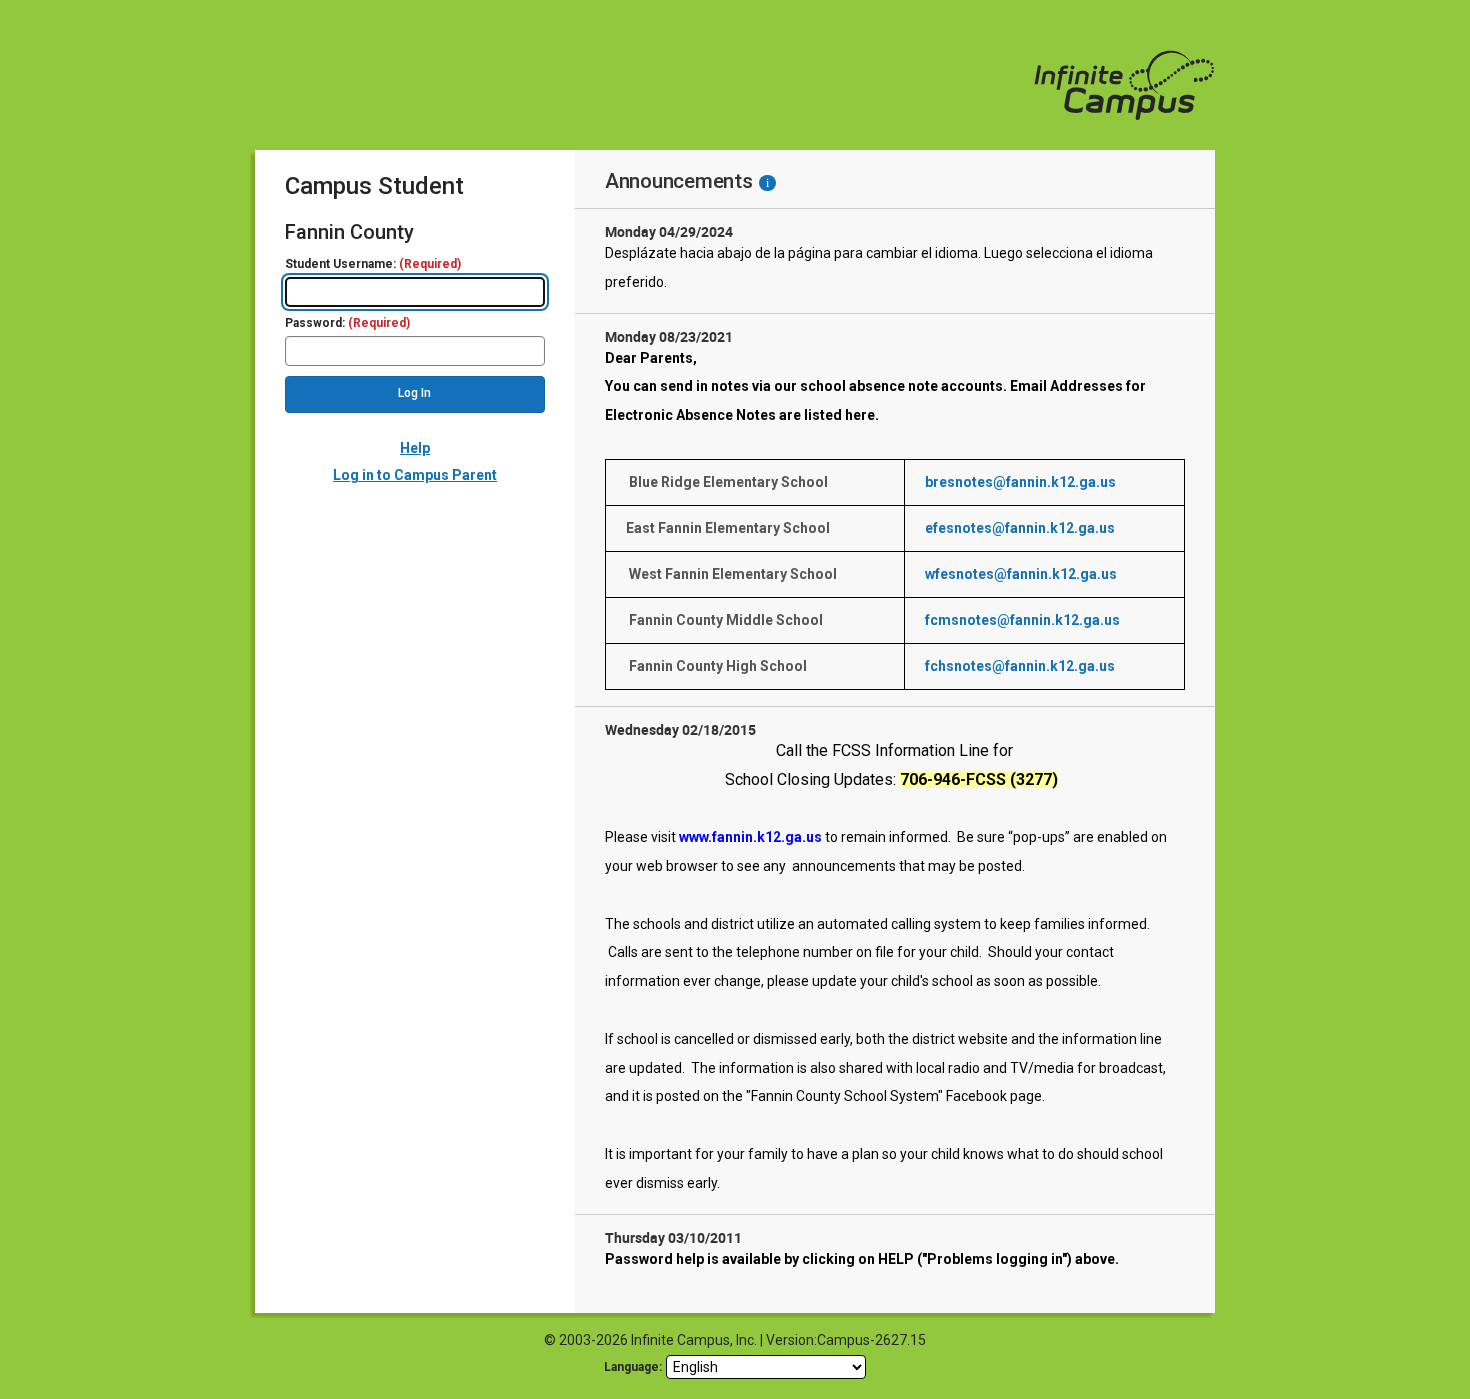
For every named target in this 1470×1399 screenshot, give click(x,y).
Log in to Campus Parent (415, 475)
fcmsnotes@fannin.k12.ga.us (1022, 620)
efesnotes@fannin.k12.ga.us (1020, 528)
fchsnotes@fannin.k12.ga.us (1020, 666)
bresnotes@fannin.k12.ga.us (1020, 482)
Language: (633, 1367)
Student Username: (373, 264)
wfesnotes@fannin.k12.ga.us (1021, 574)
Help (415, 448)
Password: (347, 323)
